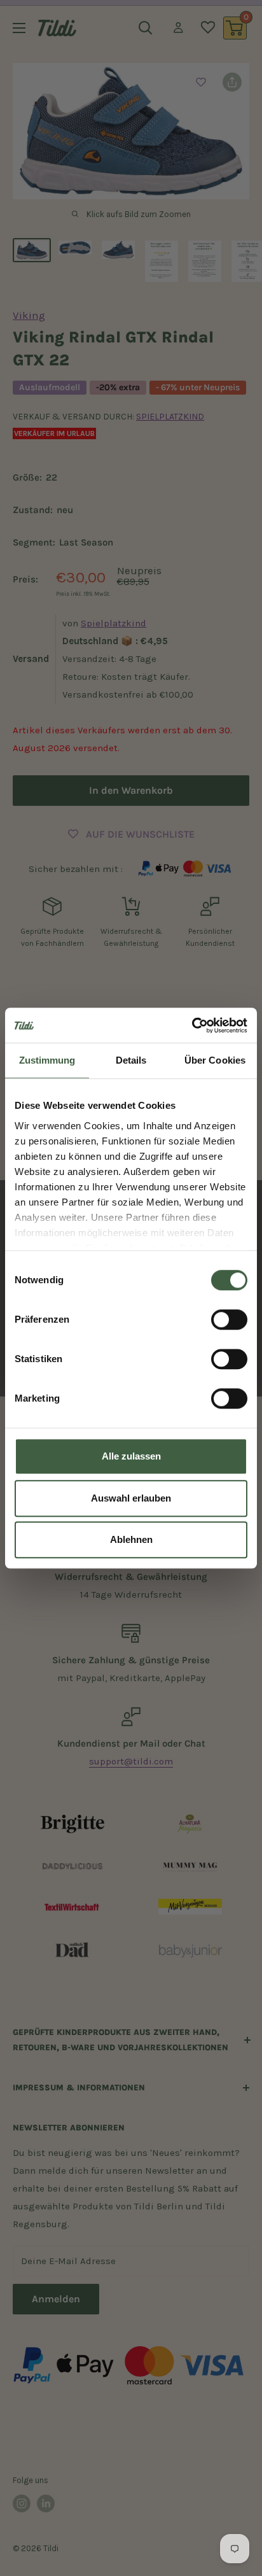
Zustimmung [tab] (47, 1060)
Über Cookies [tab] (215, 1060)
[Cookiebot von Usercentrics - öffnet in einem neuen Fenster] (192, 1025)
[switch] (229, 1320)
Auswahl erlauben (131, 1498)
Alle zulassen (131, 1456)
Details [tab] (131, 1060)
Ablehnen (131, 1539)
